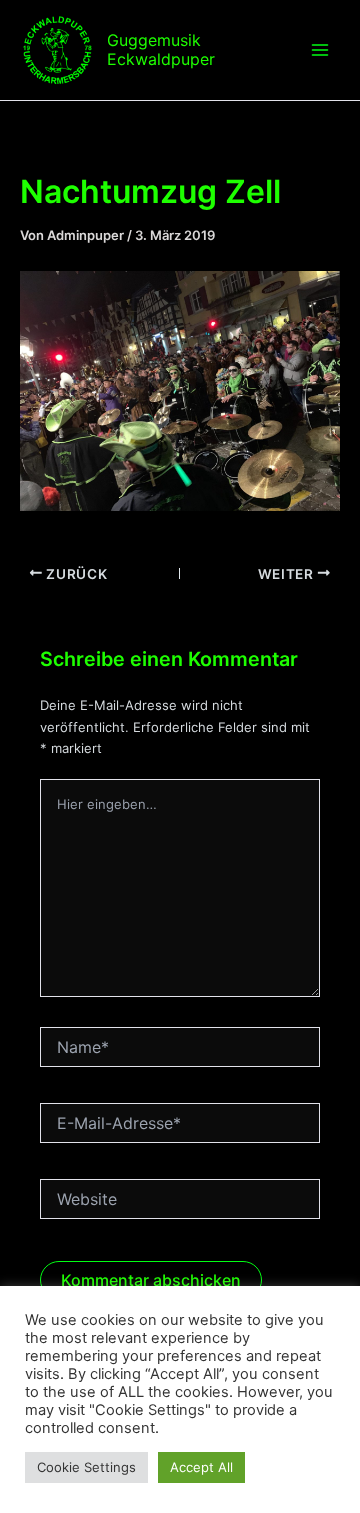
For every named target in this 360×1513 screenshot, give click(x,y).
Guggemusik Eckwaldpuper (161, 49)
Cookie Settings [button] (86, 1467)
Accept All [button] (201, 1467)
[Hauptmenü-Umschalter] (321, 50)
